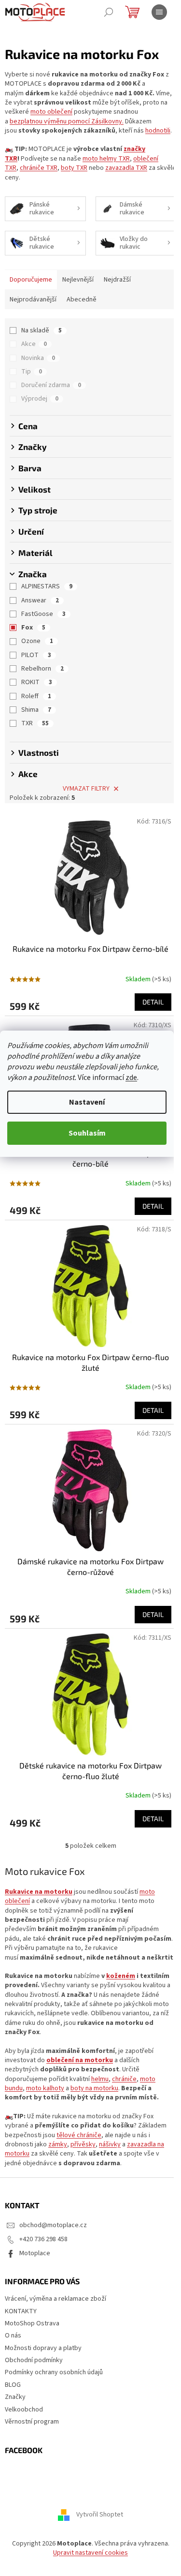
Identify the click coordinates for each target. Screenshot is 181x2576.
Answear (40, 600)
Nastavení (87, 1102)
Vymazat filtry (86, 789)
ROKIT (37, 682)
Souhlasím (87, 1133)
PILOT (36, 655)
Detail (153, 1002)
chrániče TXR (39, 168)
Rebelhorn (42, 669)
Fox (33, 628)
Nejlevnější (78, 280)
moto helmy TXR (106, 159)
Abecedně (82, 300)
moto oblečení (51, 112)
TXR (35, 723)
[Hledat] (109, 12)
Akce (34, 344)
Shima (36, 710)
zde (131, 1078)
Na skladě (42, 330)
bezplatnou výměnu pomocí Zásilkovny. (67, 121)
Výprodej (40, 399)
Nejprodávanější (33, 300)
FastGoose (43, 614)
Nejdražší (117, 280)
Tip (32, 372)
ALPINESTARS (47, 586)
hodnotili (158, 131)
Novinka (38, 358)
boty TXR (74, 168)
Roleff (36, 696)
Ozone (37, 641)
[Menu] (159, 12)
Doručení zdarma (51, 385)
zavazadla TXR (126, 168)
